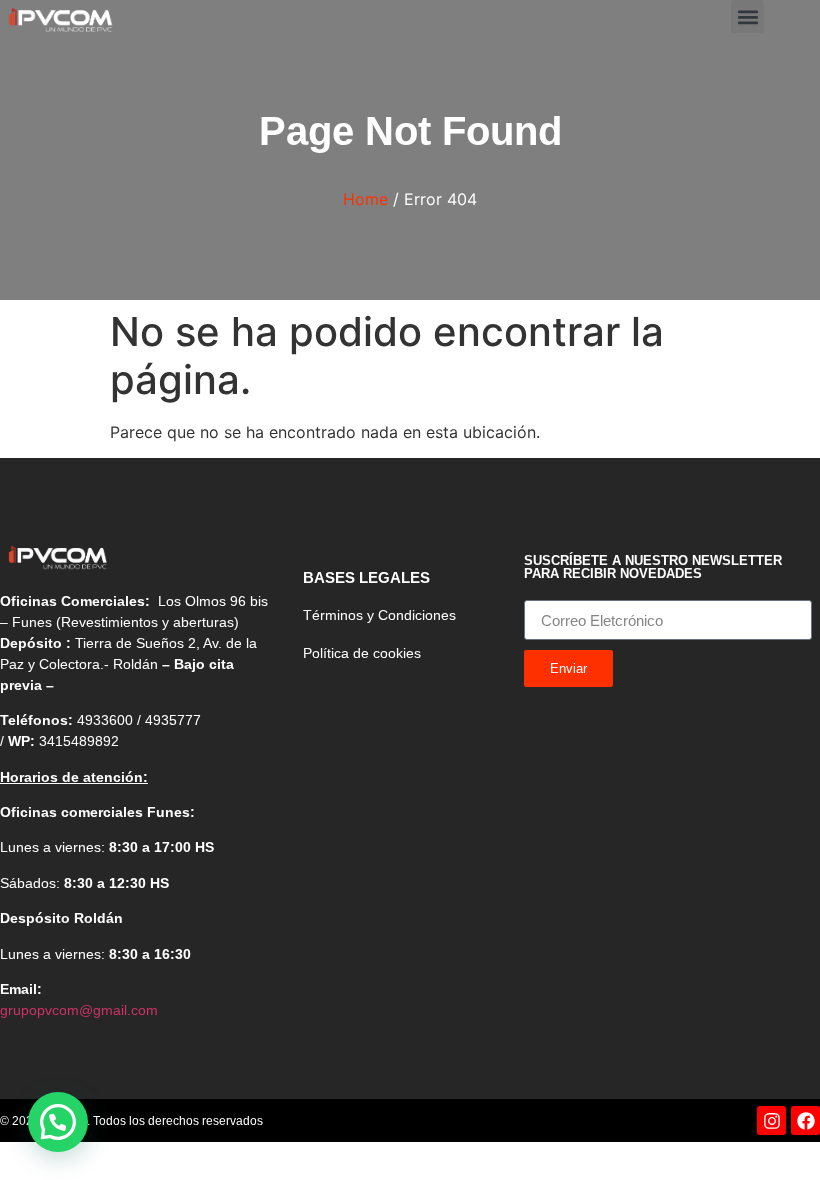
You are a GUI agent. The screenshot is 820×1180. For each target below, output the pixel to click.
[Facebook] (805, 1120)
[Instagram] (771, 1120)
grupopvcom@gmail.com (79, 1010)
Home (365, 199)
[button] (747, 16)
